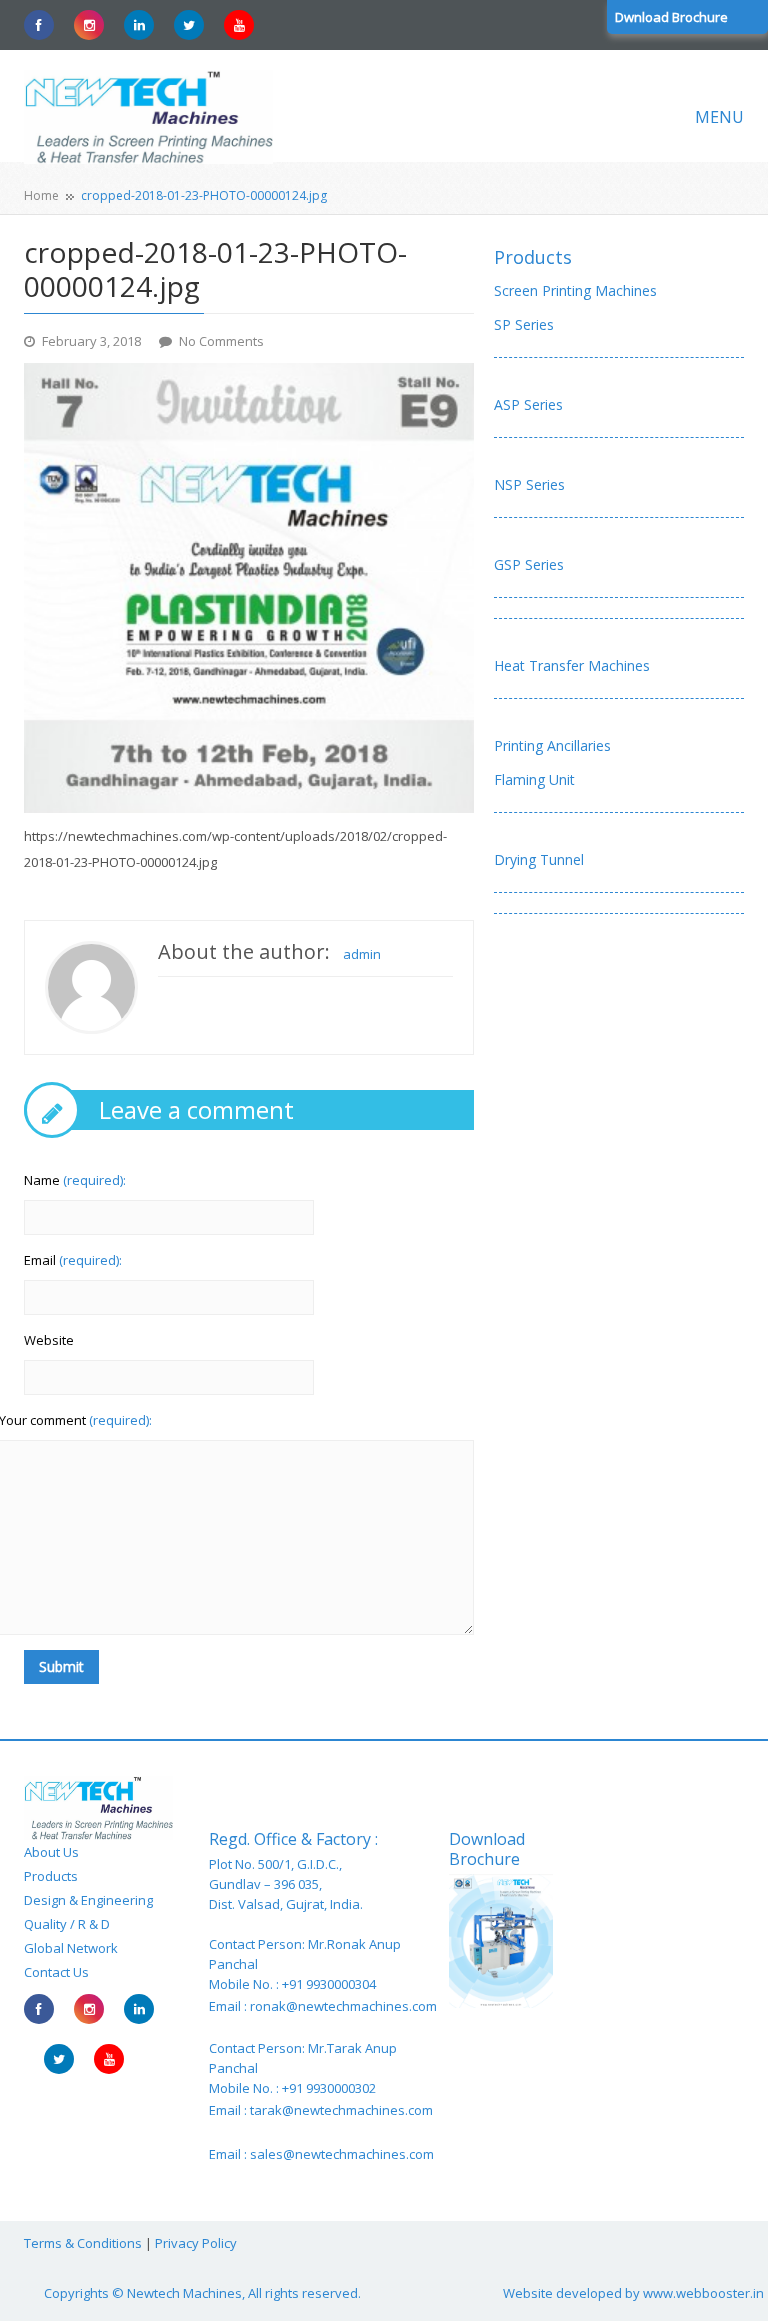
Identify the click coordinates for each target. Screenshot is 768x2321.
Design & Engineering (88, 1900)
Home (41, 195)
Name (75, 1180)
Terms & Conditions (83, 2243)
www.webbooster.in (703, 2293)
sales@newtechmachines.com (342, 2154)
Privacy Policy (196, 2243)
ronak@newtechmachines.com (343, 2006)
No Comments (221, 341)
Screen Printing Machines (575, 290)
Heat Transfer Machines (572, 665)
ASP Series (528, 404)
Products (533, 257)
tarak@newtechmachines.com (341, 2110)
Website (49, 1340)
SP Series (524, 324)
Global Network (71, 1948)
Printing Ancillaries (552, 745)
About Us (51, 1852)
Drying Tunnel (539, 859)
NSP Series (529, 484)
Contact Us (56, 1972)
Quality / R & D (67, 1924)
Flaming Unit (534, 779)
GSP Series (529, 564)
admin (362, 954)
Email (73, 1260)
